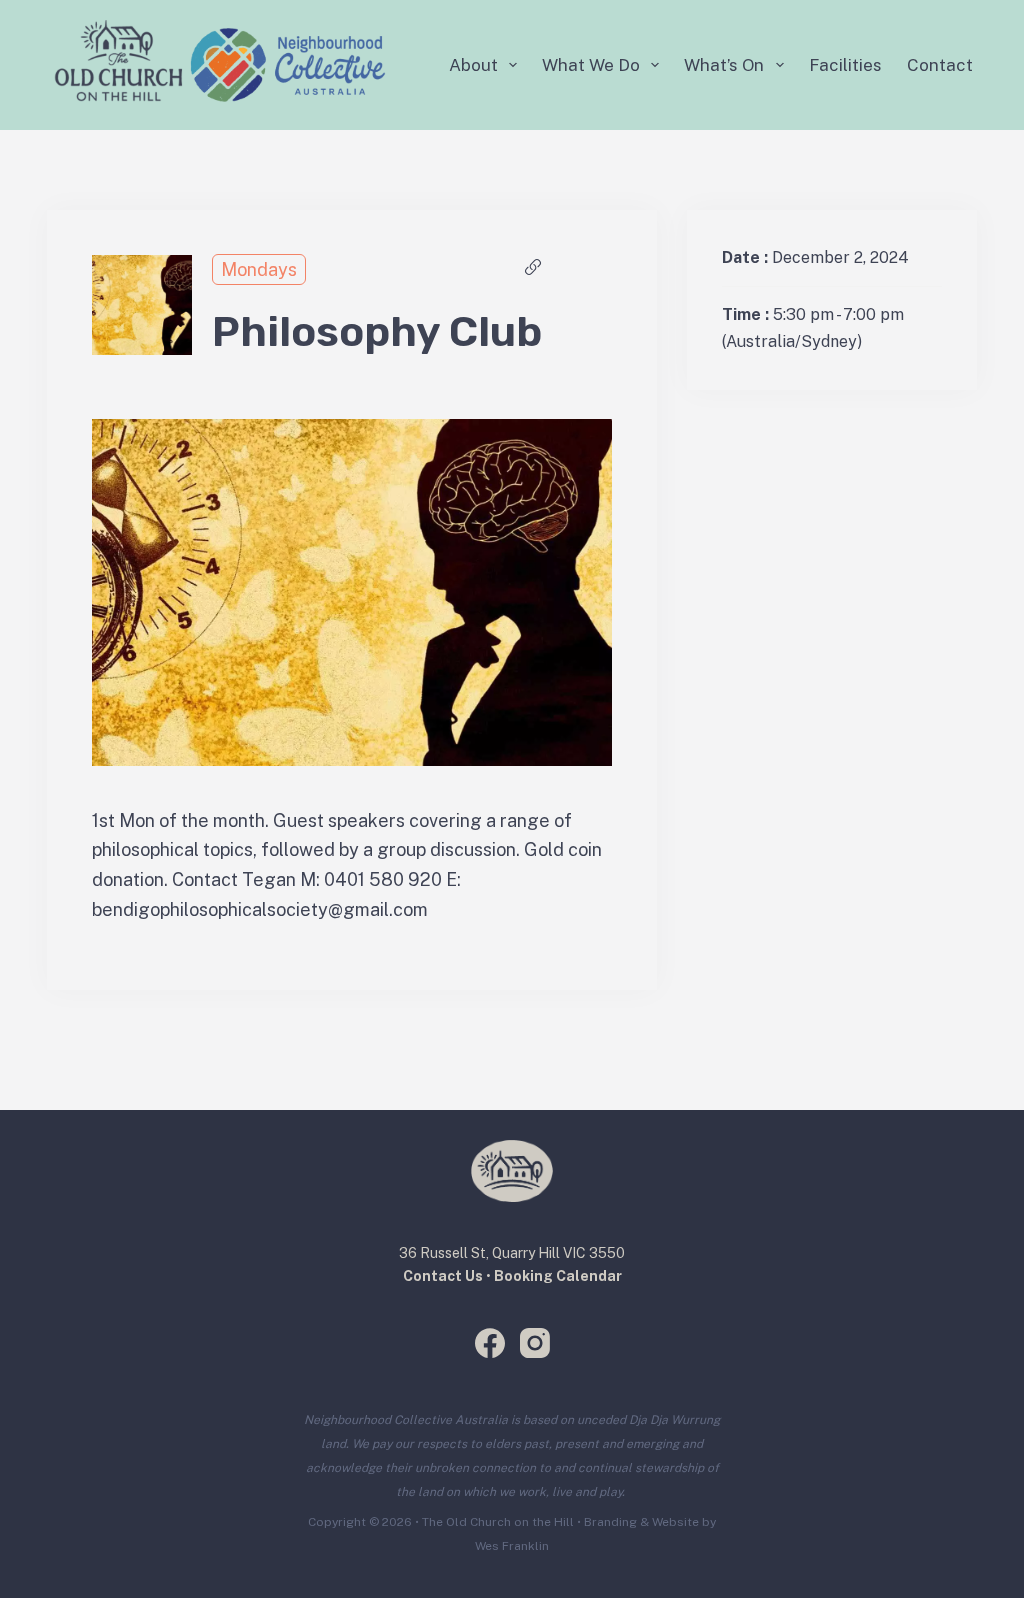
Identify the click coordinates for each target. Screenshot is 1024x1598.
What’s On (724, 65)
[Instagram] (535, 1343)
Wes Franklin (512, 1546)
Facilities (845, 65)
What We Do (591, 65)
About (473, 65)
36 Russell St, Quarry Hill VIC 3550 (512, 1253)
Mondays (259, 269)
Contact (940, 65)
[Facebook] (490, 1343)
